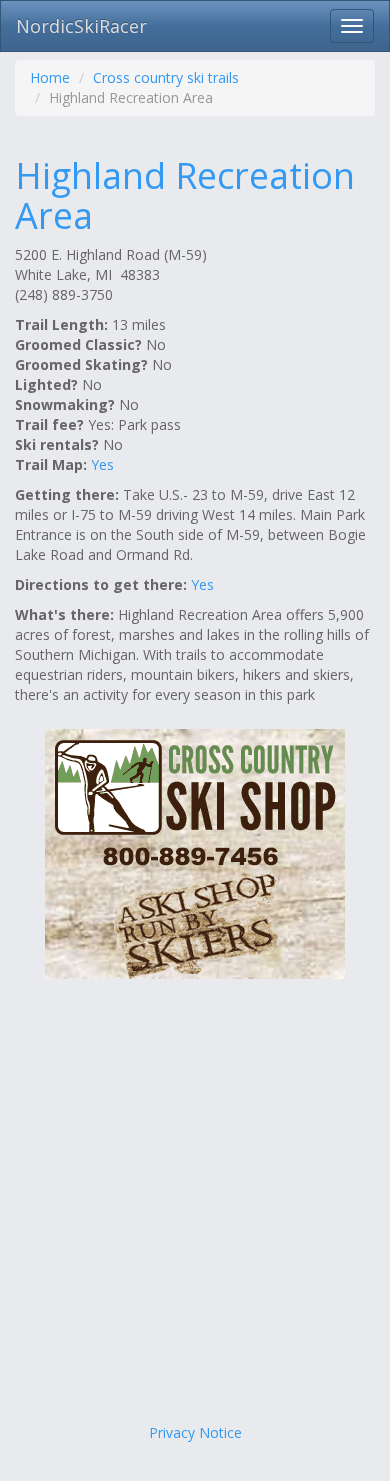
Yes (102, 464)
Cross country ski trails (166, 77)
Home (50, 77)
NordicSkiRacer (81, 26)
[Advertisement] (195, 1208)
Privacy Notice (195, 1432)
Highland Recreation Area (185, 195)
